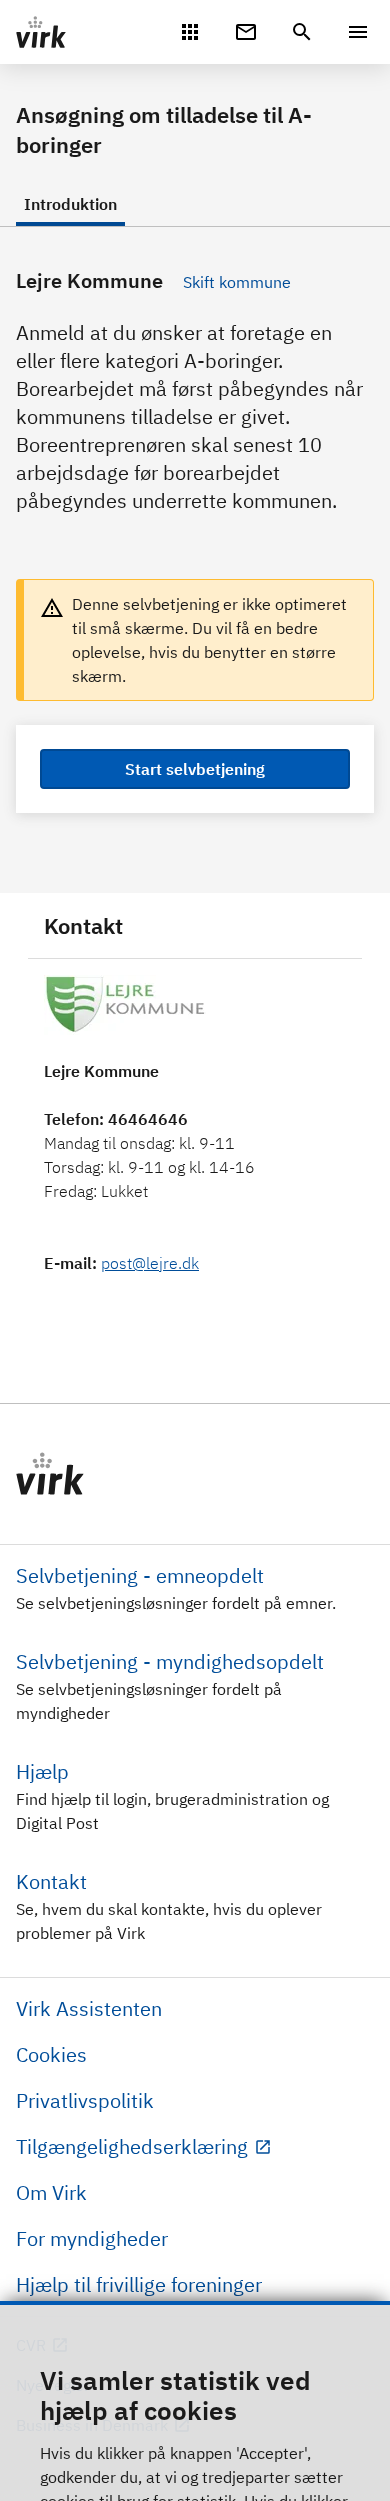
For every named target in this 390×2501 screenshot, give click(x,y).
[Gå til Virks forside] (195, 1474)
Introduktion (70, 204)
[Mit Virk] (190, 30)
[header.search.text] (302, 30)
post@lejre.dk (150, 1263)
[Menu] (358, 32)
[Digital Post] (246, 30)
